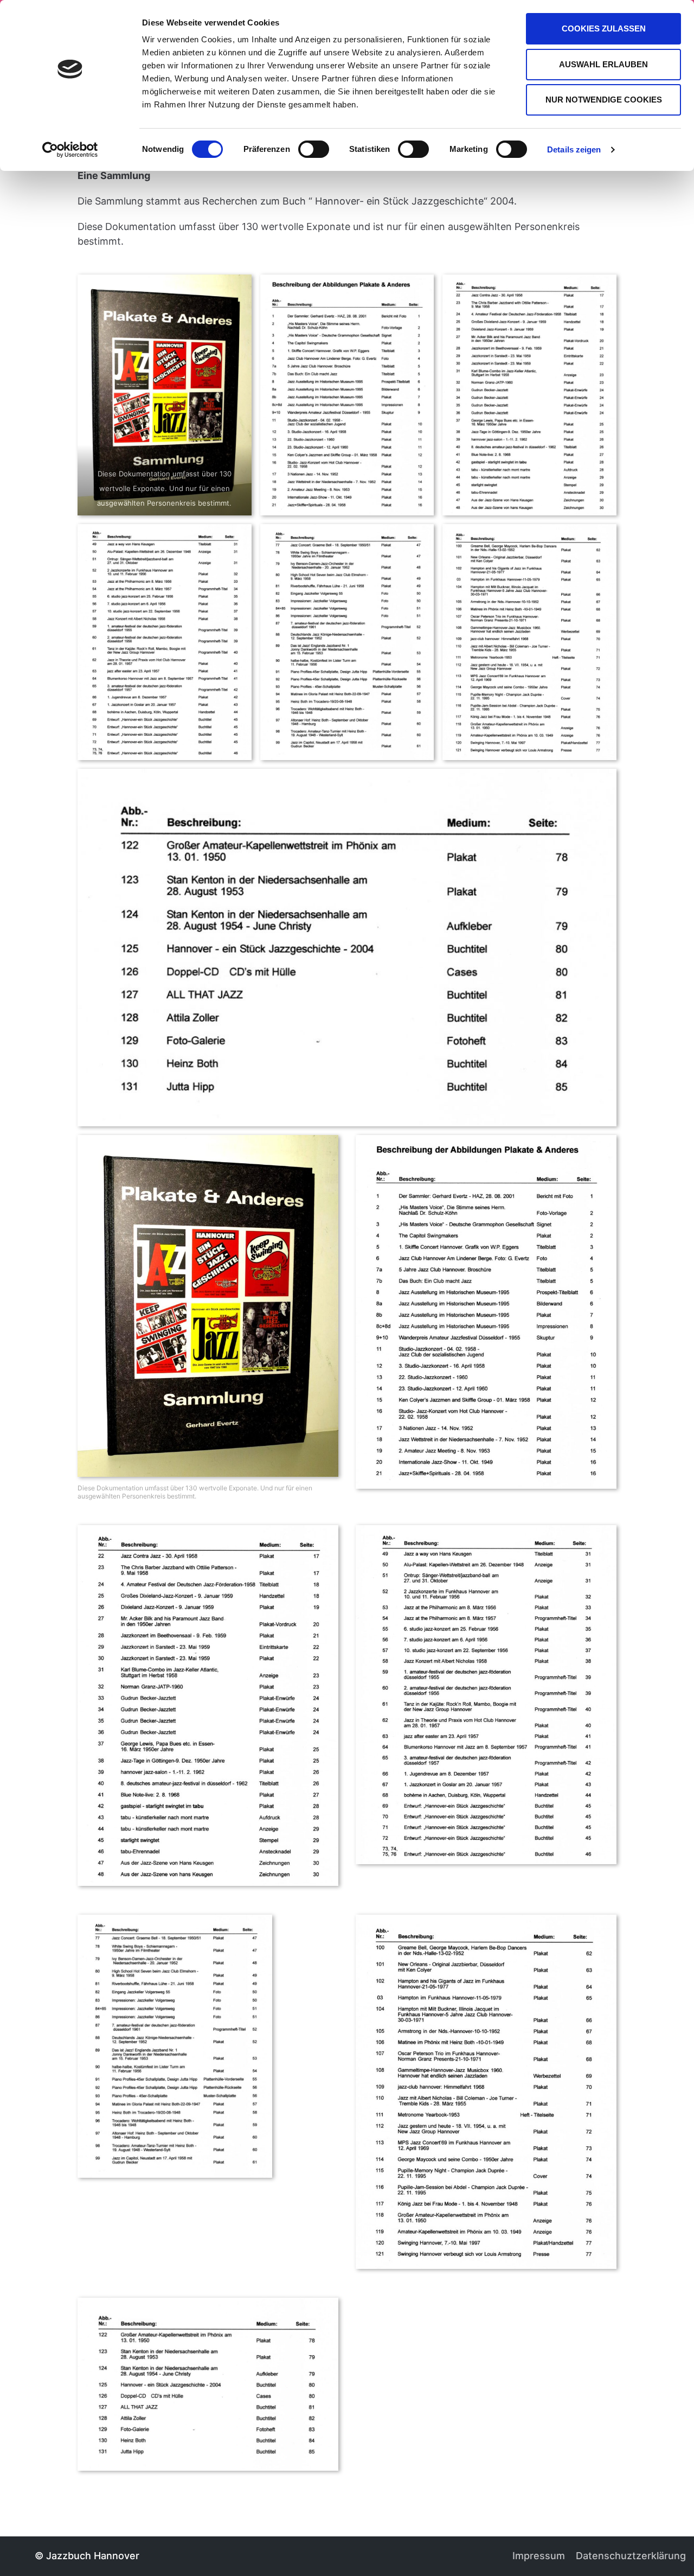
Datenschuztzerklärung (631, 2556)
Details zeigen (574, 149)
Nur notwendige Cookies (604, 100)
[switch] (314, 149)
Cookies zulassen (604, 28)
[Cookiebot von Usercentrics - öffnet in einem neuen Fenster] (70, 150)
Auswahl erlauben (603, 64)
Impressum (539, 2556)
